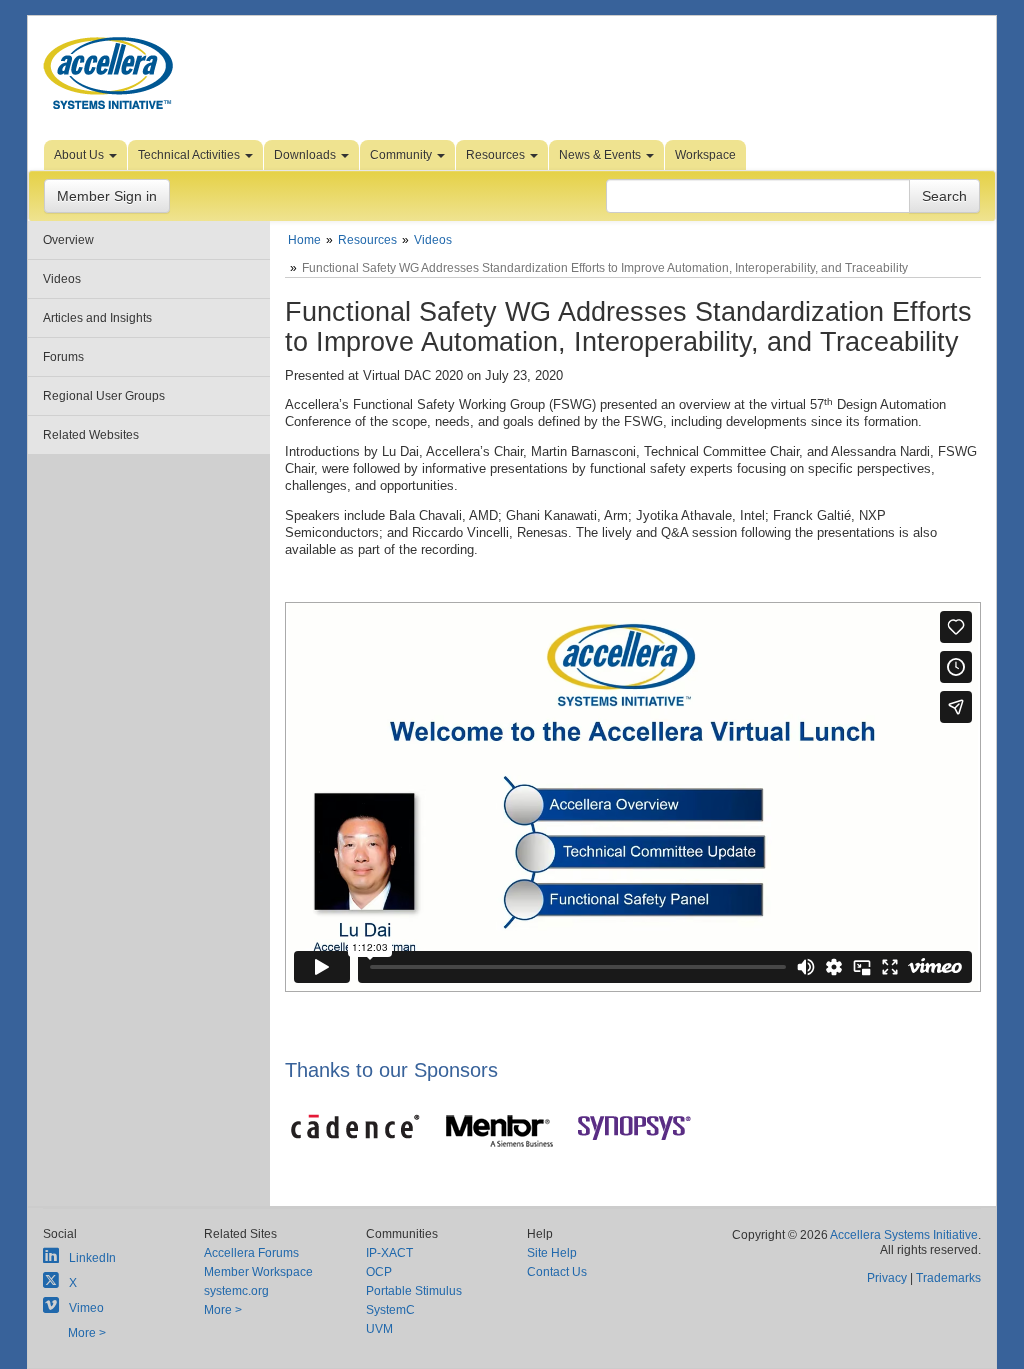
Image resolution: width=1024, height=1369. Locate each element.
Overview (68, 240)
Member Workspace (258, 1272)
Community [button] (402, 155)
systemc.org (236, 1291)
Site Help (552, 1253)
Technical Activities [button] (190, 155)
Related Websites (91, 435)
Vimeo (86, 1308)
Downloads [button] (306, 155)
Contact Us (557, 1272)
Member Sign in (107, 196)
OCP (379, 1272)
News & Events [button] (601, 155)
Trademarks (948, 1278)
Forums (63, 357)
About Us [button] (80, 155)
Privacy (887, 1278)
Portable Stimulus (414, 1291)
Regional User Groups (104, 396)
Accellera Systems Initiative (904, 1235)
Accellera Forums (251, 1253)
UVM (379, 1329)
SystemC (390, 1310)
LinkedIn (92, 1258)
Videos (62, 279)
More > (87, 1333)
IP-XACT (389, 1253)
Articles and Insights (97, 318)
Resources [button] (497, 155)
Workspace (705, 155)
